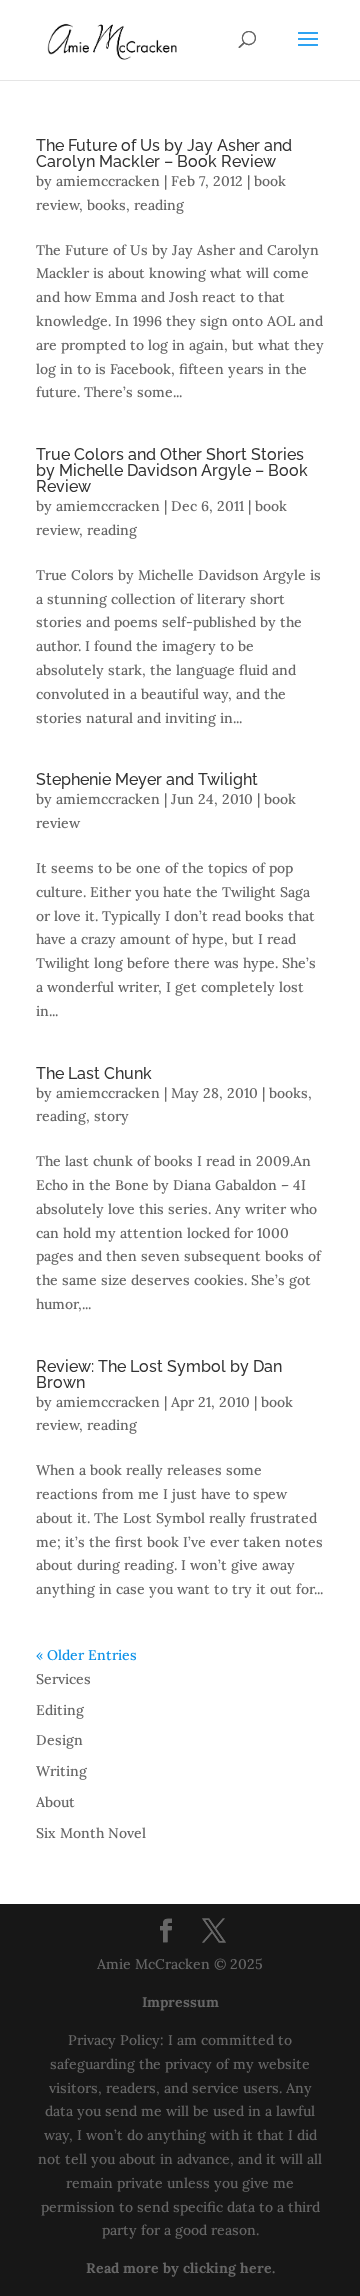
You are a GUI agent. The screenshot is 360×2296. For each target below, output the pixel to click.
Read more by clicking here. (180, 2268)
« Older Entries (86, 1655)
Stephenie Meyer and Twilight (147, 779)
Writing (61, 1771)
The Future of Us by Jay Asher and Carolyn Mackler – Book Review (164, 153)
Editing (60, 1710)
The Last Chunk (94, 1073)
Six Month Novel (91, 1833)
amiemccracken (108, 181)
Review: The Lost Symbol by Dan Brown (159, 1374)
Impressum (180, 2002)
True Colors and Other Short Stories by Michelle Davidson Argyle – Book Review (172, 470)
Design (59, 1740)
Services (63, 1679)
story (111, 1116)
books (106, 205)
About (55, 1802)
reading (159, 205)
